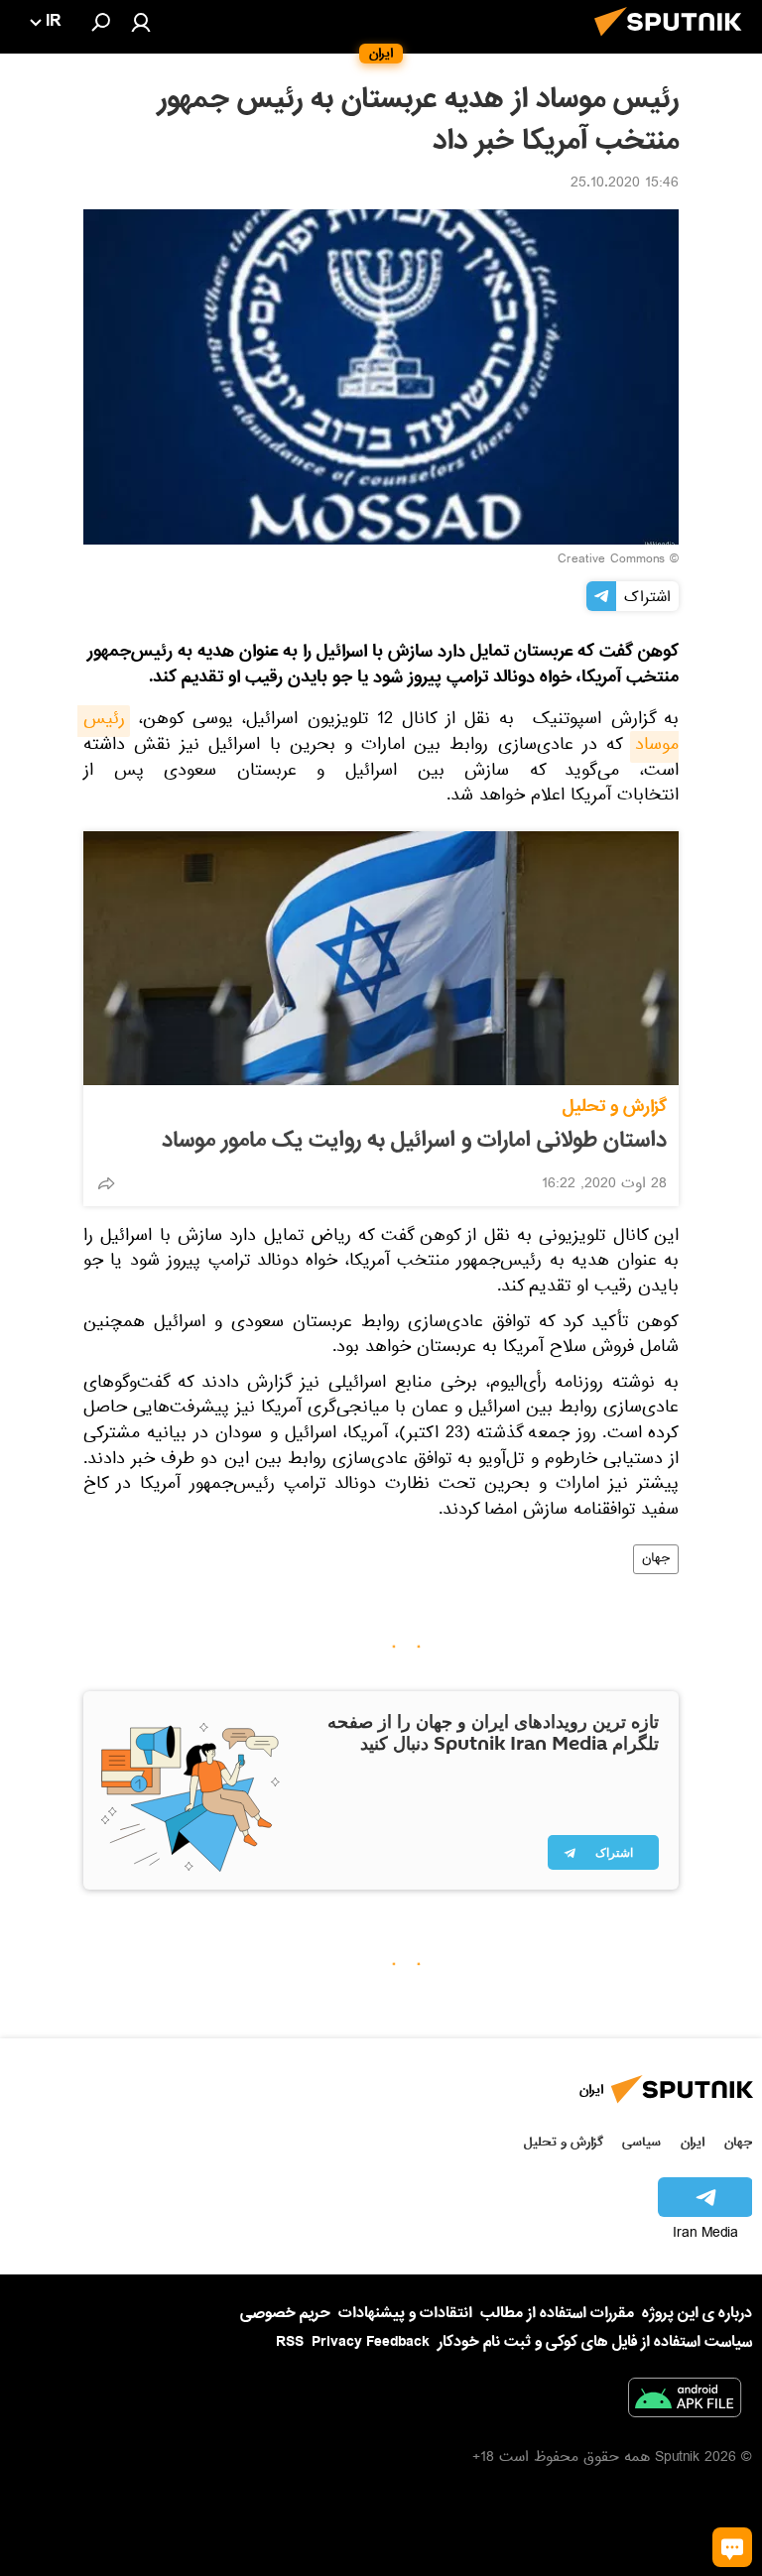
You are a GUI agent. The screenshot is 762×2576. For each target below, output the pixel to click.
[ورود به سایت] (141, 22)
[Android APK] (685, 2401)
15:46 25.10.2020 (625, 184)
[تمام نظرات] (732, 2547)
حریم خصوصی (285, 2313)
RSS (290, 2342)
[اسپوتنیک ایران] (674, 42)
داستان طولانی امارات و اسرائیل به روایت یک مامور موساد (414, 1141)
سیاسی (641, 2142)
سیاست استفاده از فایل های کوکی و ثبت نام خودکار (595, 2342)
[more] (106, 1183)
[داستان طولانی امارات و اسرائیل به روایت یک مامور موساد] (381, 958)
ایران (693, 2142)
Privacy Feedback (371, 2342)
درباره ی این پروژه (697, 2313)
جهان (656, 1559)
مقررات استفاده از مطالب (557, 2313)
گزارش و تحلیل (615, 1106)
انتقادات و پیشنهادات (405, 2314)
